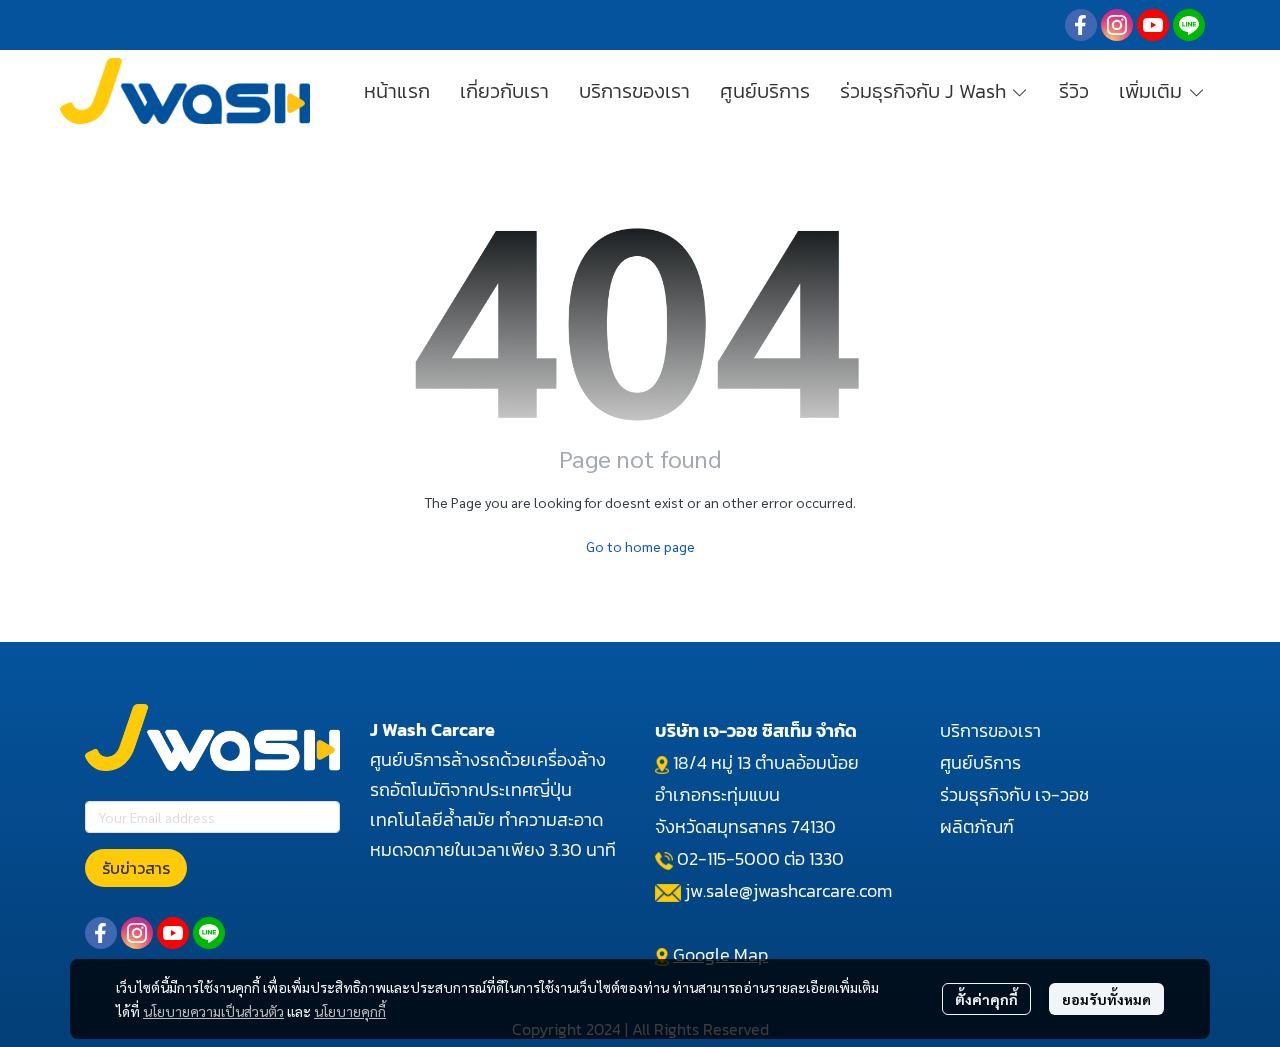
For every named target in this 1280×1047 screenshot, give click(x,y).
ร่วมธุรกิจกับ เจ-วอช (1014, 794)
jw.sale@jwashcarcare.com (788, 890)
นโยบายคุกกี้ (350, 1011)
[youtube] (1153, 25)
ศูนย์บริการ (980, 762)
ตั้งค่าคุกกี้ (986, 999)
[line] (1189, 25)
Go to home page (640, 546)
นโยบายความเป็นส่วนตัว (213, 1011)
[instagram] (1117, 25)
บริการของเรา (990, 730)
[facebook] (1081, 25)
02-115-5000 (728, 858)
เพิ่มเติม (1153, 91)
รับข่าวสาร (136, 868)
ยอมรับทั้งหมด (1106, 999)
